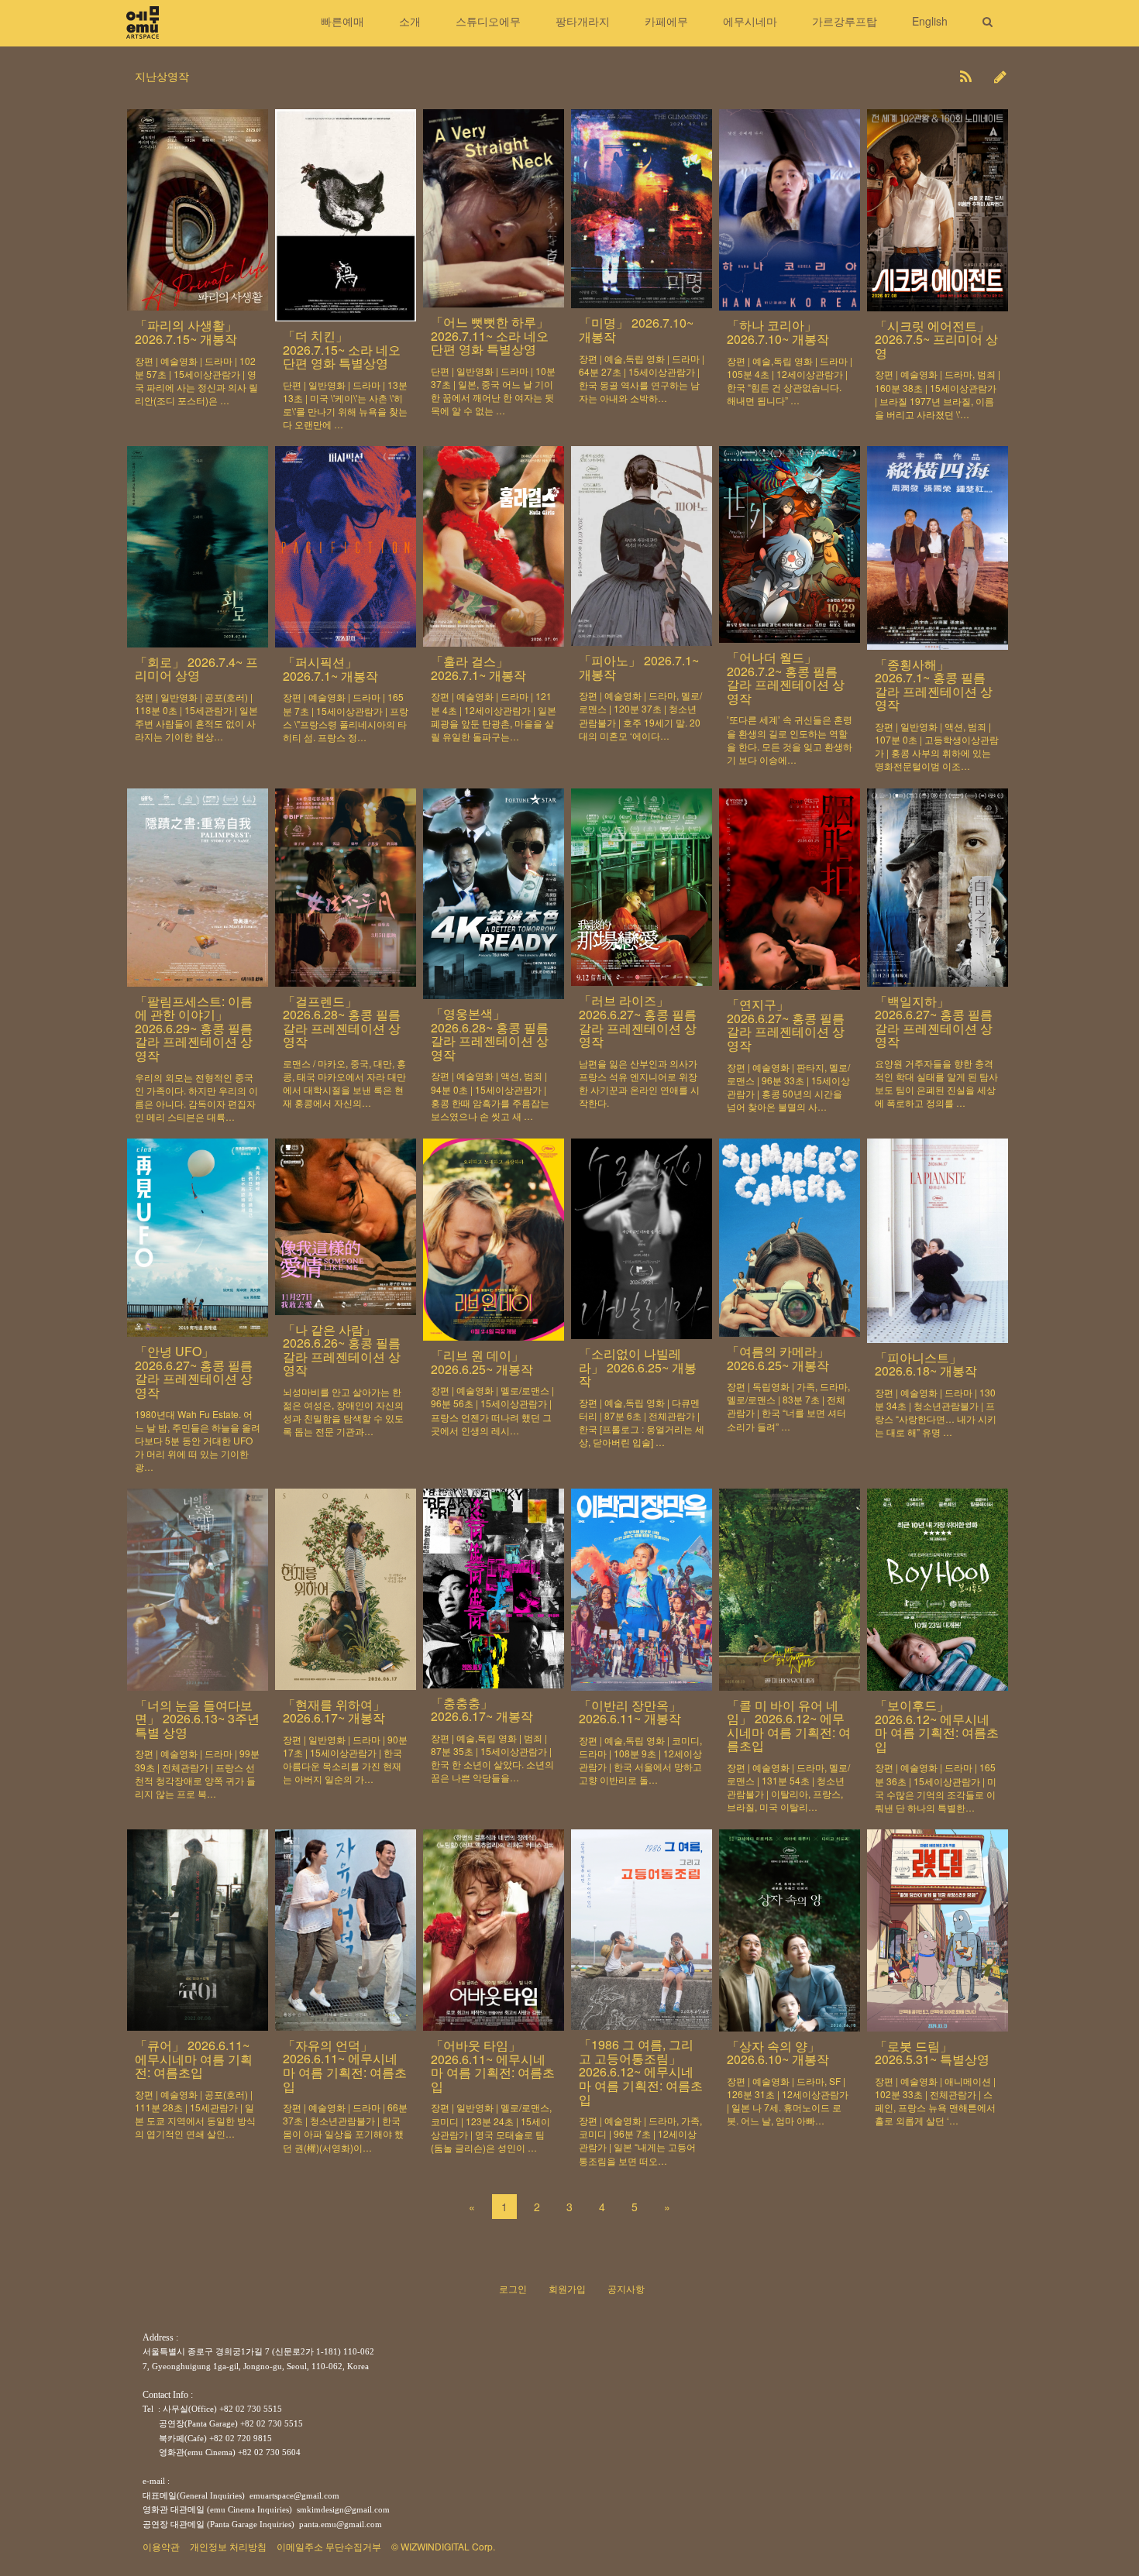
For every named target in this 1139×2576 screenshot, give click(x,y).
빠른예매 (342, 21)
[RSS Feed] (966, 76)
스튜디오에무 (488, 21)
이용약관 (161, 2546)
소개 (410, 21)
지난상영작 (162, 76)
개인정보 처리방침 (228, 2546)
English (930, 21)
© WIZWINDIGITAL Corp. (443, 2546)
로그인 (513, 2288)
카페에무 (666, 21)
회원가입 (567, 2288)
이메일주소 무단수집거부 (329, 2546)
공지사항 (626, 2288)
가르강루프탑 (845, 21)
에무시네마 (750, 21)
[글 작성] (1000, 76)
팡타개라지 (583, 21)
